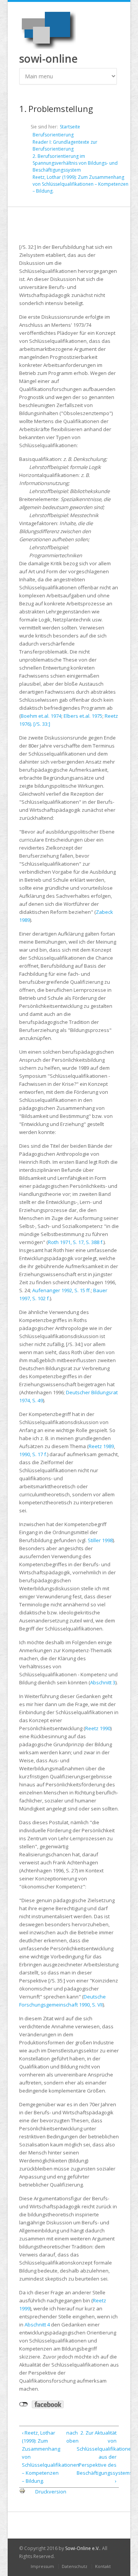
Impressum (42, 2566)
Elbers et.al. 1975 (83, 716)
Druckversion (51, 2492)
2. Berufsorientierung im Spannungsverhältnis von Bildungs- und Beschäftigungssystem (75, 163)
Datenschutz (75, 2566)
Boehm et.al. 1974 (41, 716)
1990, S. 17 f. (33, 1454)
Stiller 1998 (100, 1540)
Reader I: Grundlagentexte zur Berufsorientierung (65, 145)
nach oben (68, 2437)
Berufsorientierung (53, 135)
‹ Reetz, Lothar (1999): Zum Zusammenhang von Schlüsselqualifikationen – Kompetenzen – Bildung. (42, 2457)
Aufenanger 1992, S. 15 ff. (62, 1290)
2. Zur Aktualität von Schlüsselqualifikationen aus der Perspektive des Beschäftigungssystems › (97, 2457)
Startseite (70, 127)
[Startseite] (48, 29)
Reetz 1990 (98, 1728)
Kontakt (103, 2566)
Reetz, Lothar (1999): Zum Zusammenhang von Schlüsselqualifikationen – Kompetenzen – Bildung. (80, 184)
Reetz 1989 (101, 1446)
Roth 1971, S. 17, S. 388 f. (76, 1242)
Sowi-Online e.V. (82, 2548)
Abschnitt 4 (37, 2325)
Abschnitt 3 (103, 1682)
